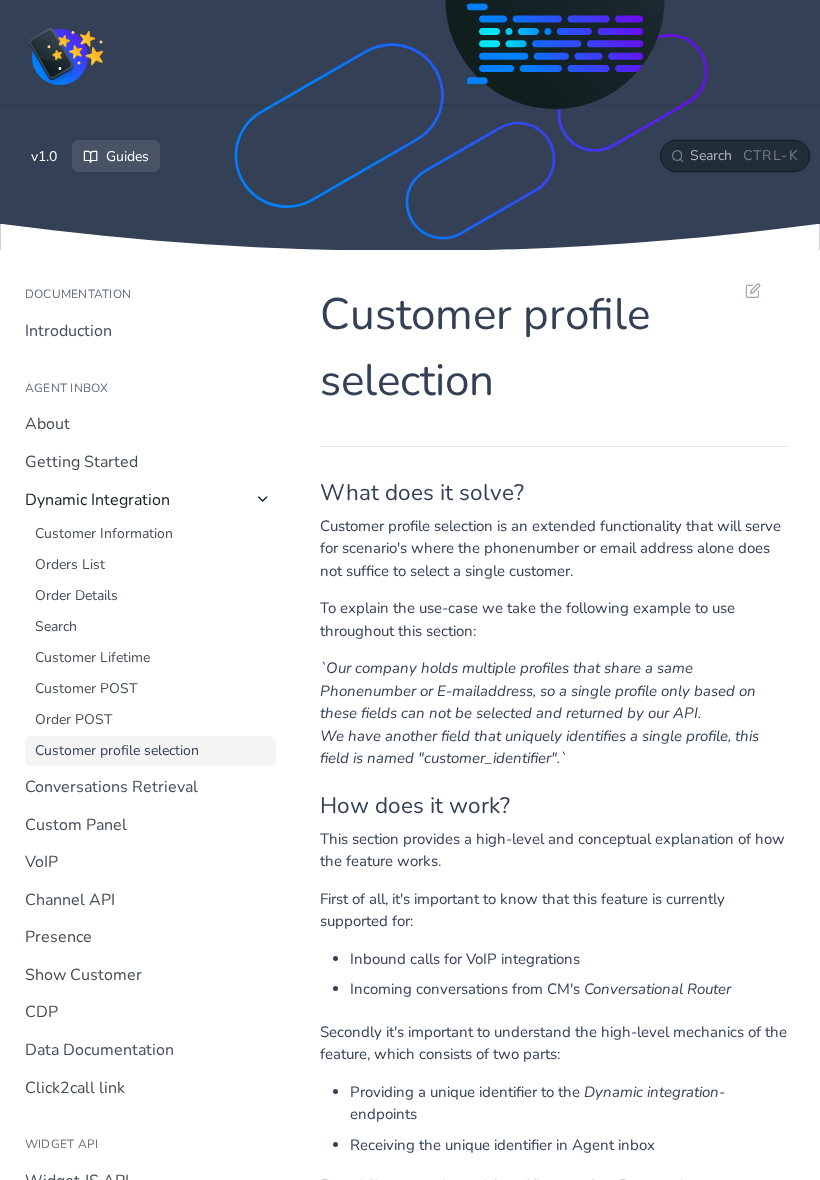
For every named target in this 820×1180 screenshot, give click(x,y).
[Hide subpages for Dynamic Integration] (263, 499)
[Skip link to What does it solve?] (306, 493)
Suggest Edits (743, 290)
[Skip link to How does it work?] (306, 806)
